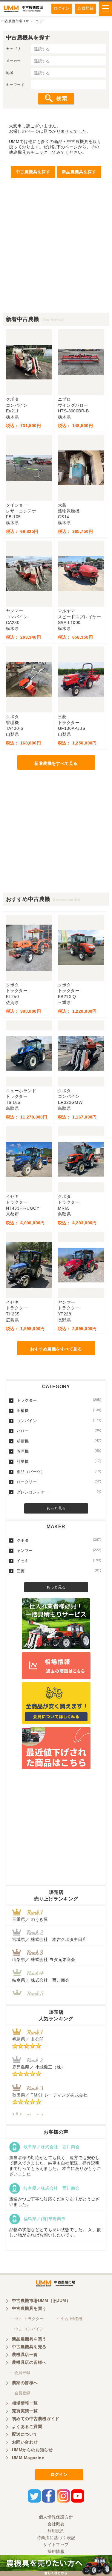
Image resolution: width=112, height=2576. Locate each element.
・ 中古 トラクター (26, 2319)
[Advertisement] (56, 256)
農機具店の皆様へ (29, 2362)
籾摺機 (59, 1441)
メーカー (13, 61)
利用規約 (56, 2531)
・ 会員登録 (20, 2373)
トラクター (59, 1400)
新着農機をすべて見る (56, 763)
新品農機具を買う (29, 2339)
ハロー (59, 1431)
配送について (25, 2434)
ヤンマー (59, 1550)
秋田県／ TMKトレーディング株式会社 (50, 2095)
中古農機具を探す (33, 172)
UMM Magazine (28, 2458)
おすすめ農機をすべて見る (56, 1349)
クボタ (59, 1540)
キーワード (15, 85)
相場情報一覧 (25, 2403)
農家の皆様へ (25, 2383)
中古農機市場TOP (15, 21)
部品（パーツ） (59, 1472)
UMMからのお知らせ (32, 2450)
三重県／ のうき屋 (30, 1919)
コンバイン (59, 1421)
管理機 (59, 1451)
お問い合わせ (25, 2442)
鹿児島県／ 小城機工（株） (39, 2067)
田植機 (59, 1410)
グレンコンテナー (59, 1492)
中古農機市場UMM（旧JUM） (41, 2301)
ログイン (62, 8)
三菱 (59, 1571)
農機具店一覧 (25, 2355)
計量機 (59, 1461)
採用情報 (56, 2551)
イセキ (59, 1561)
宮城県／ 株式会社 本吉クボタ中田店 (50, 1939)
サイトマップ (56, 2545)
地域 (10, 73)
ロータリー (59, 1482)
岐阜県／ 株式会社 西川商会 (41, 1980)
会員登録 (85, 8)
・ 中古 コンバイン (26, 2329)
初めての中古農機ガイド (36, 2419)
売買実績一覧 (25, 2411)
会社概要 (56, 2524)
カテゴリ (13, 49)
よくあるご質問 (27, 2426)
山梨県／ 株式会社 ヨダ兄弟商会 (46, 1959)
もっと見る (56, 1508)
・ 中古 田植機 (69, 2319)
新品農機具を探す (79, 172)
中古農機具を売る (29, 2347)
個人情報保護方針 (56, 2517)
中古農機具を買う (29, 2308)
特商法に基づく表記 (56, 2538)
